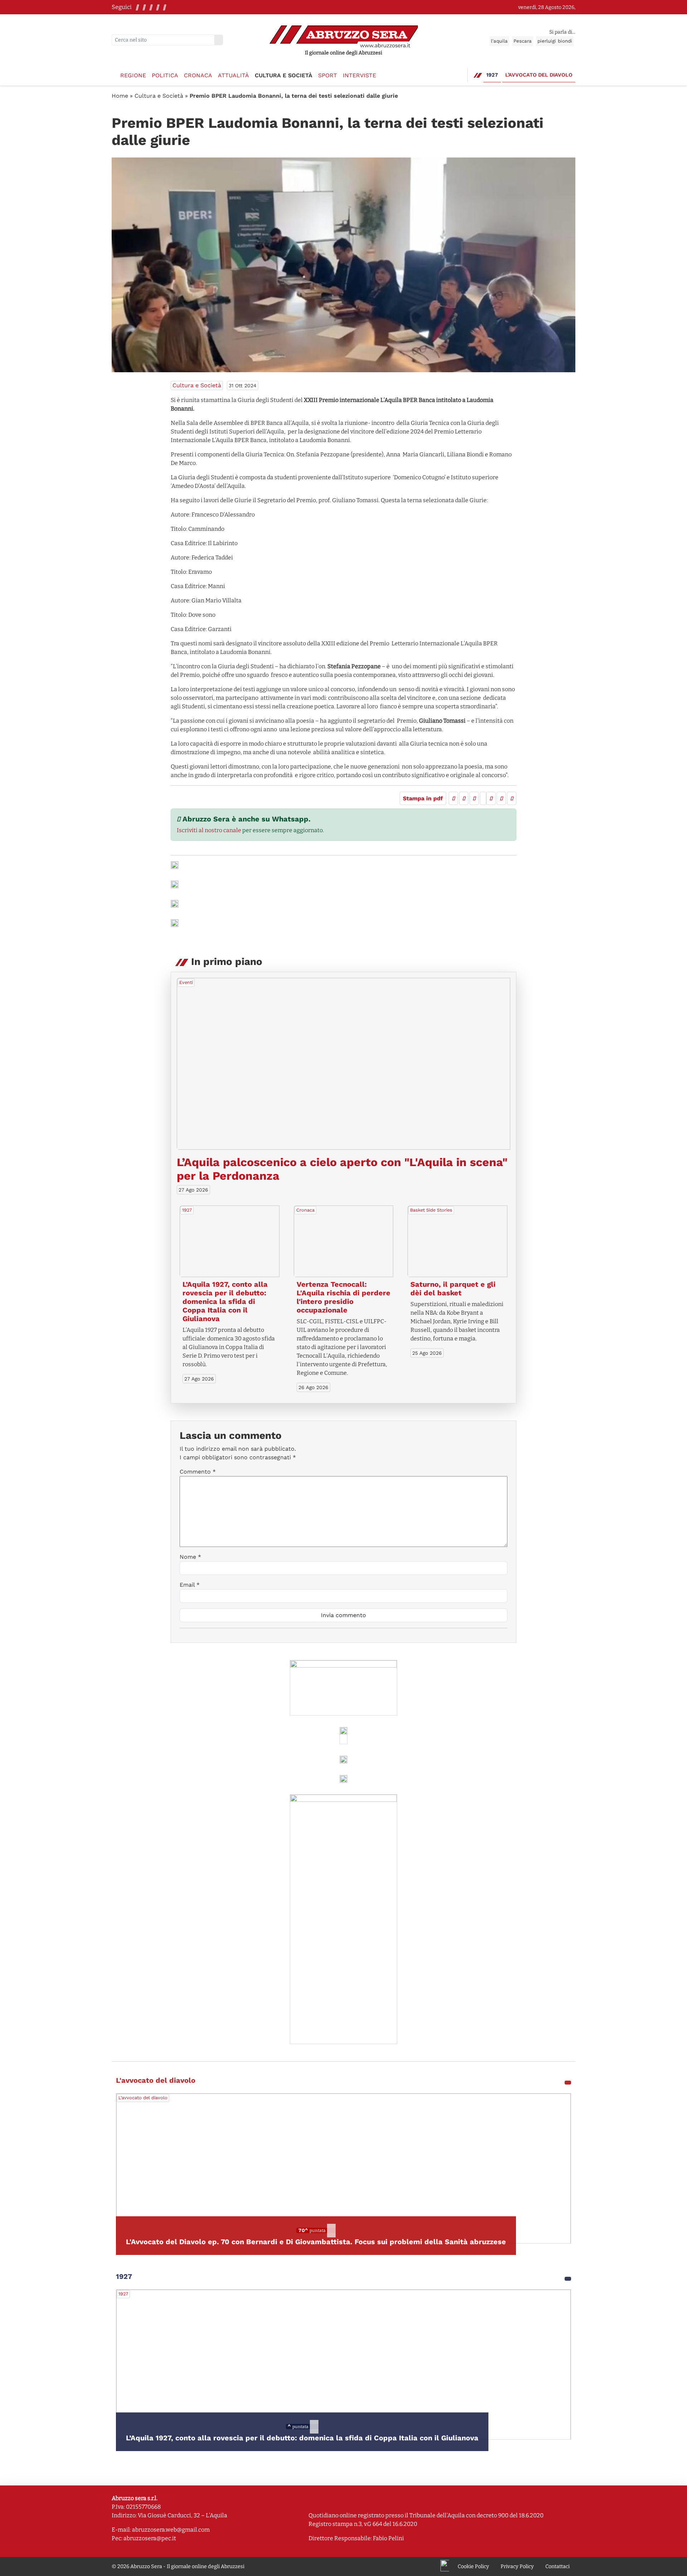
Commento (198, 1472)
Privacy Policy (517, 2567)
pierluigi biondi (555, 41)
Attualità (233, 75)
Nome (190, 1557)
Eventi (186, 982)
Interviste (359, 75)
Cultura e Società (284, 75)
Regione (133, 75)
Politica (165, 75)
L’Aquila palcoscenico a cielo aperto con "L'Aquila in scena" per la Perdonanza (342, 1169)
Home (120, 96)
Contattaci (557, 2567)
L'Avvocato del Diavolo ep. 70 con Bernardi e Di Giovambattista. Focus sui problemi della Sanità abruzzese (316, 2242)
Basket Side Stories (431, 1210)
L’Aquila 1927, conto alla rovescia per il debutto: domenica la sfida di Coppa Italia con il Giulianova (225, 1301)
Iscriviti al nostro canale (209, 830)
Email (190, 1585)
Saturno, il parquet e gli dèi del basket (453, 1289)
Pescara (523, 41)
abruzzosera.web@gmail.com (171, 2530)
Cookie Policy (473, 2567)
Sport (328, 75)
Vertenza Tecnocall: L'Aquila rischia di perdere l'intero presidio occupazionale (343, 1297)
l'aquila (499, 41)
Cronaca (198, 75)
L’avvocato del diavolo (539, 75)
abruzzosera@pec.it (150, 2538)
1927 (492, 75)
